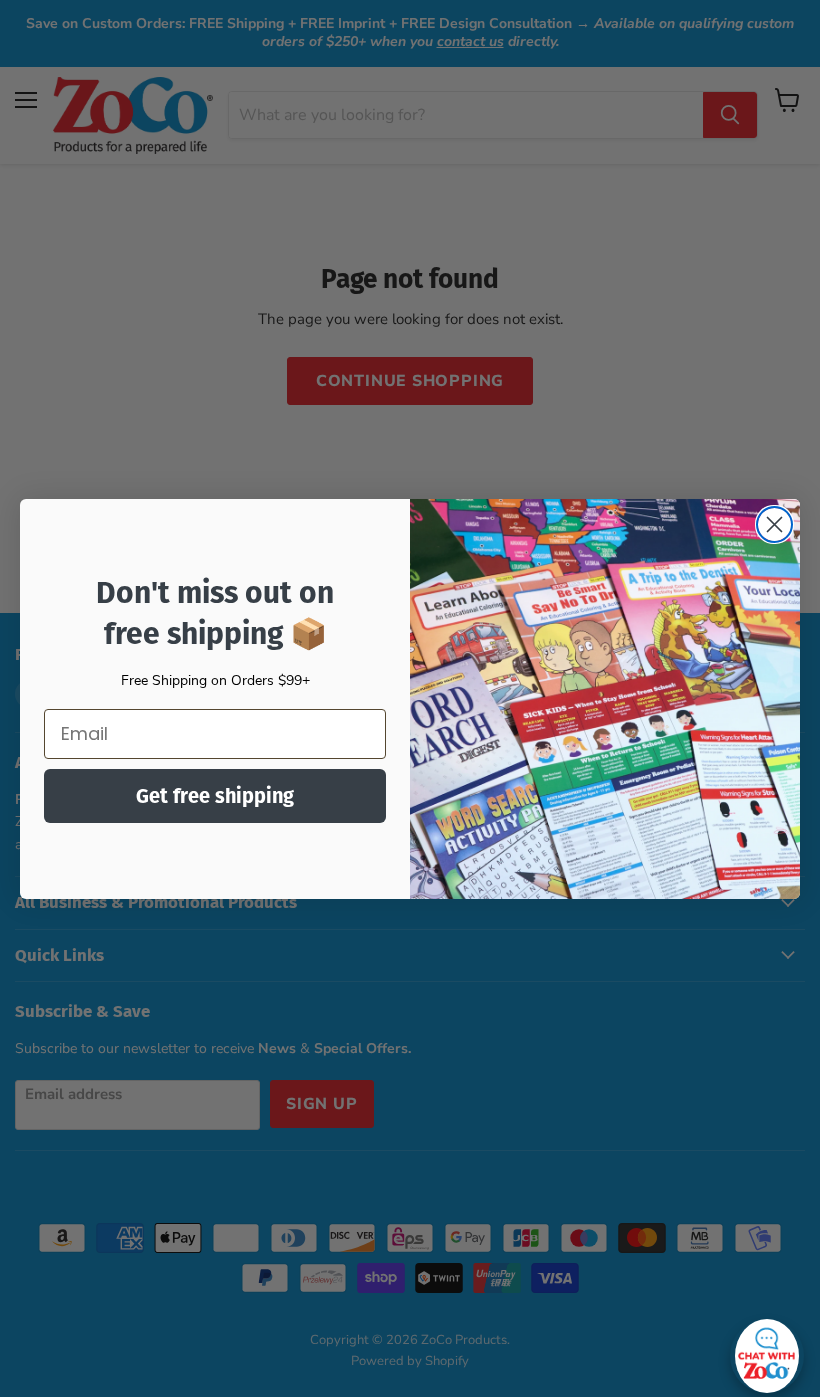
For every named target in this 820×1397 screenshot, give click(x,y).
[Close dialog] (774, 524)
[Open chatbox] (767, 1351)
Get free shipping (215, 796)
